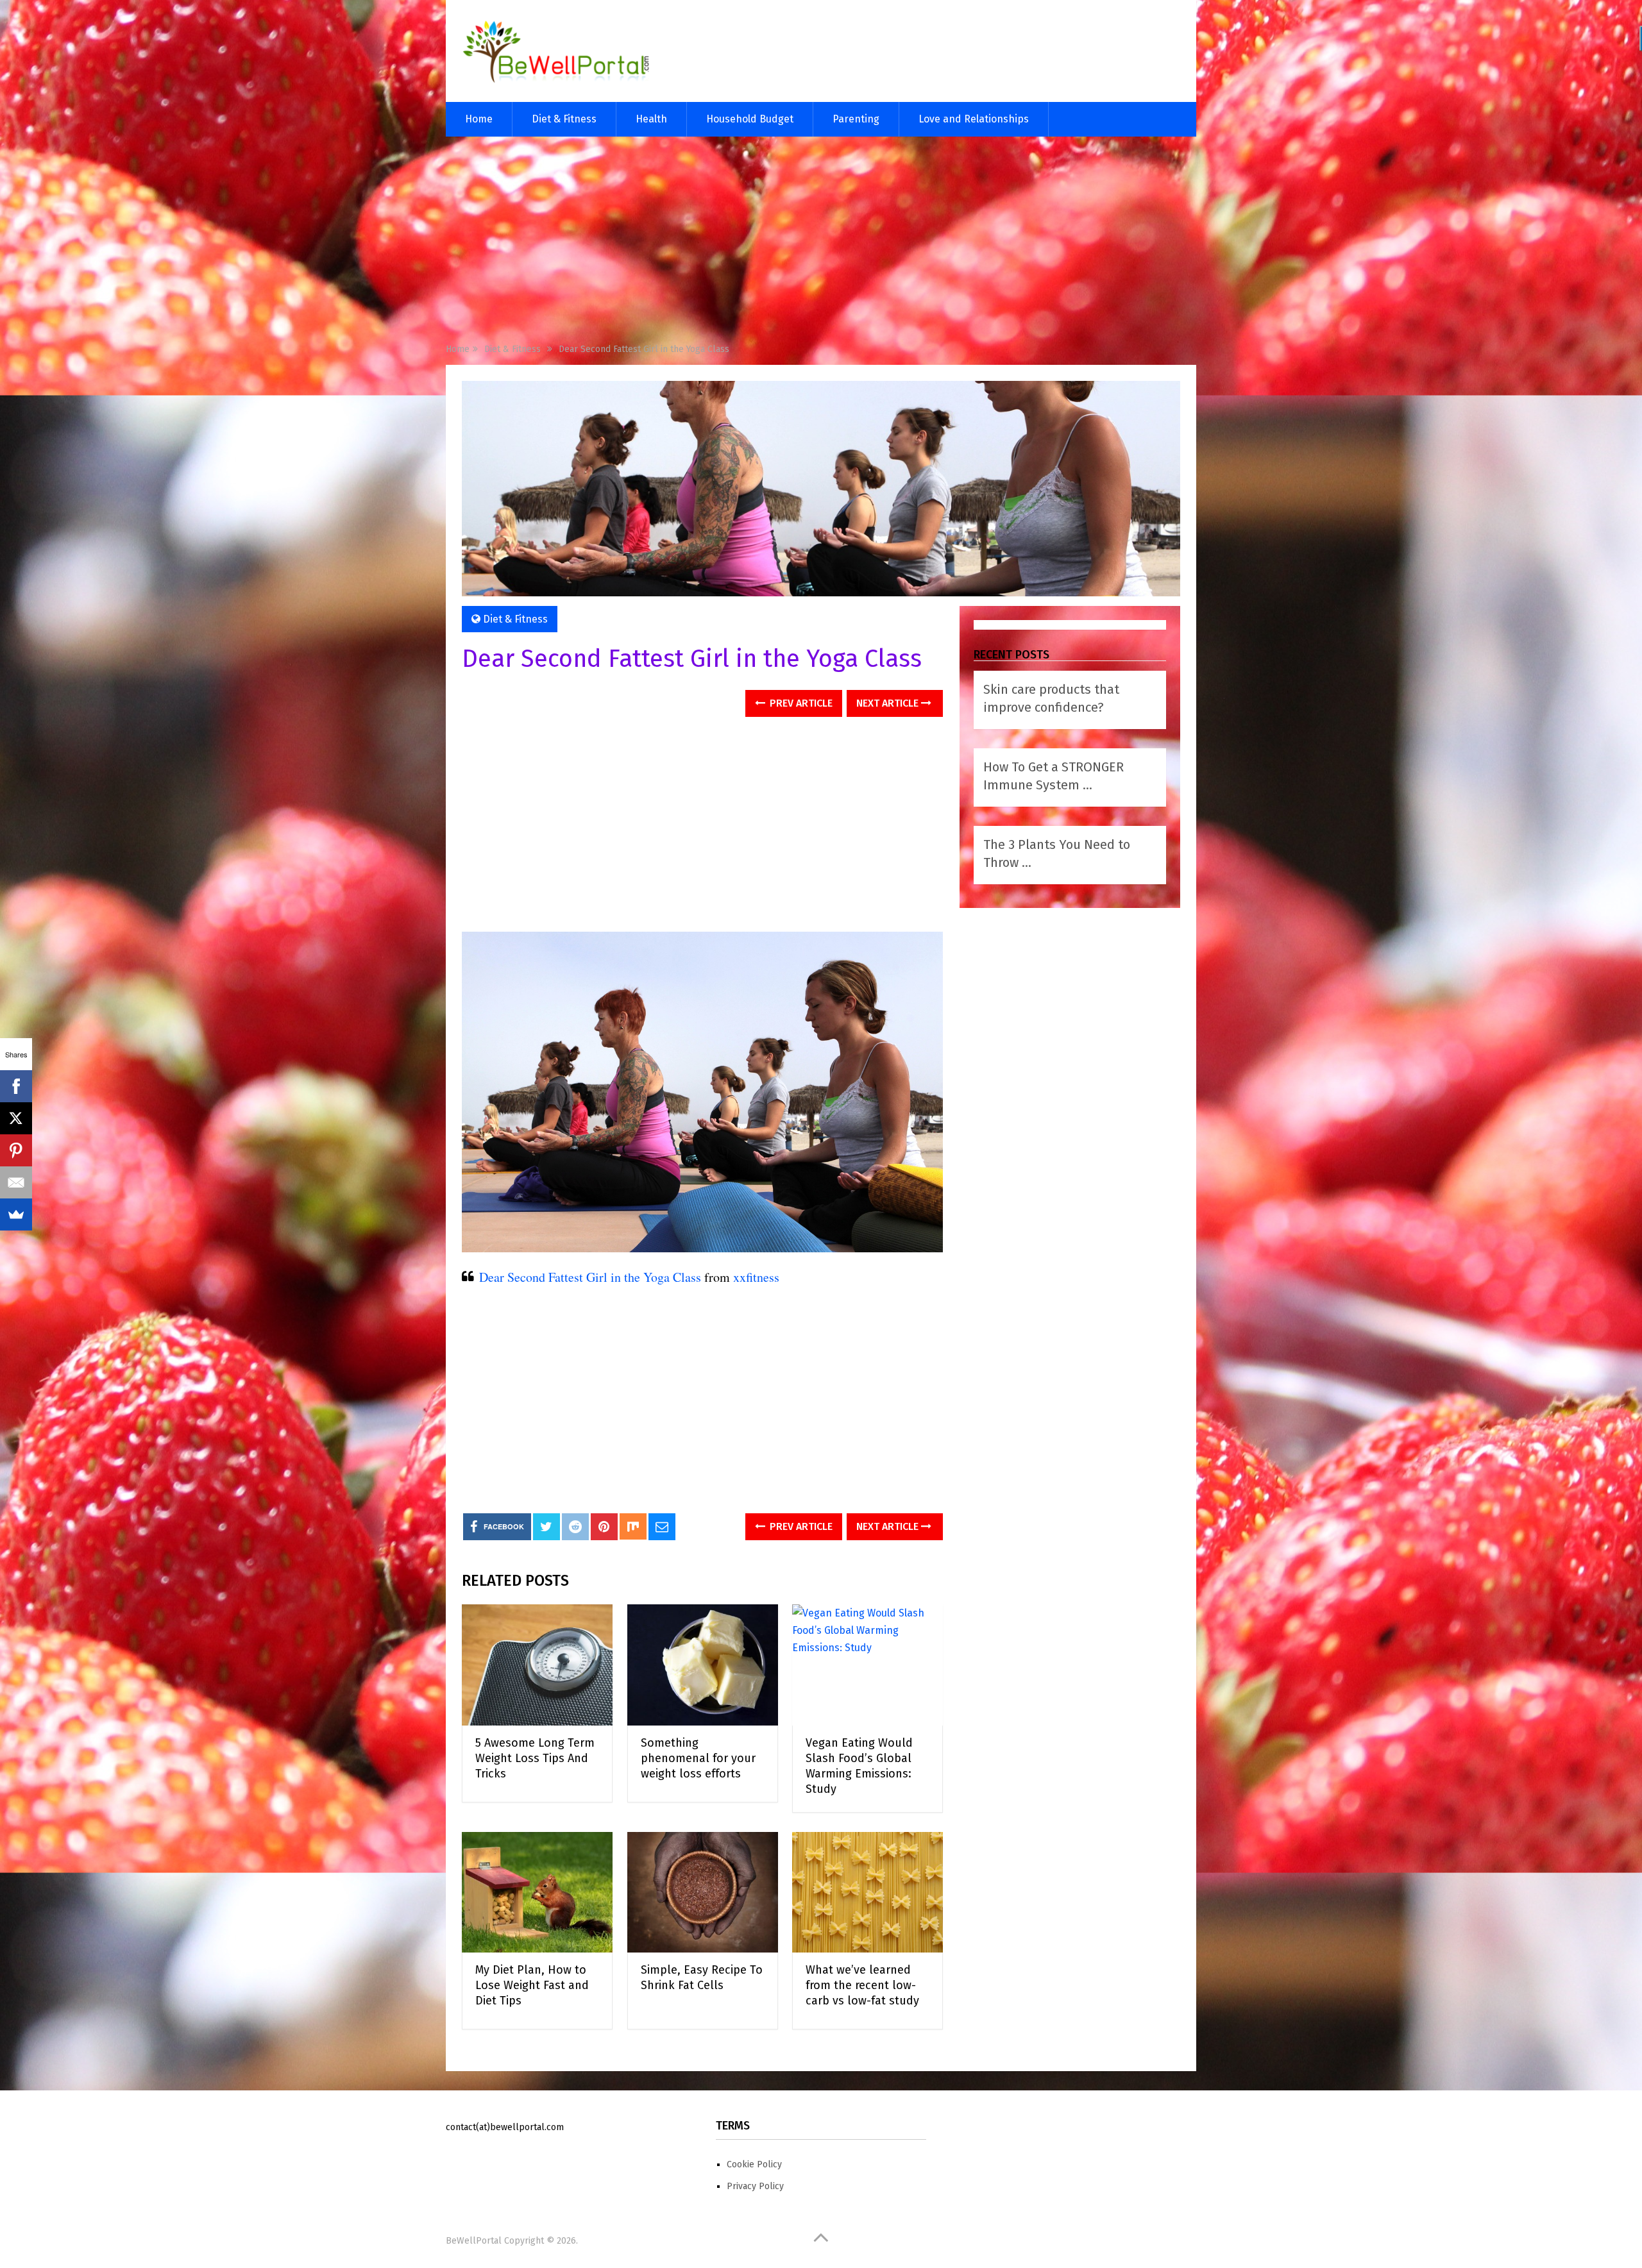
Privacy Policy (755, 2186)
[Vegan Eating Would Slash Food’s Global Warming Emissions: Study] (868, 1665)
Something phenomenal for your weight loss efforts (698, 1758)
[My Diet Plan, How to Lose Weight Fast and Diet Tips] (537, 1893)
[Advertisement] (821, 242)
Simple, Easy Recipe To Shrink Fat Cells (702, 1978)
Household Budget (750, 119)
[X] (16, 1118)
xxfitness (756, 1277)
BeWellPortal (474, 2241)
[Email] (16, 1182)
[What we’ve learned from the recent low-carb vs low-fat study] (868, 1893)
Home (479, 119)
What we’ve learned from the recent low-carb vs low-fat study (862, 1985)
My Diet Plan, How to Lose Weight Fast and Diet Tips (532, 1985)
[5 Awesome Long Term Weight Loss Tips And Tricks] (537, 1665)
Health (651, 119)
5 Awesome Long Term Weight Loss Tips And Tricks (535, 1758)
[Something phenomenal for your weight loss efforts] (703, 1665)
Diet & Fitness (564, 119)
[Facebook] (16, 1086)
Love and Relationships (974, 119)
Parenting (856, 119)
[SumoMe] (16, 1214)
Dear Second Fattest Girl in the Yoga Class (590, 1277)
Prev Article (800, 703)
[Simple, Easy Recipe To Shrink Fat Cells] (703, 1893)
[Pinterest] (16, 1150)
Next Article (889, 703)
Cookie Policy (754, 2164)
